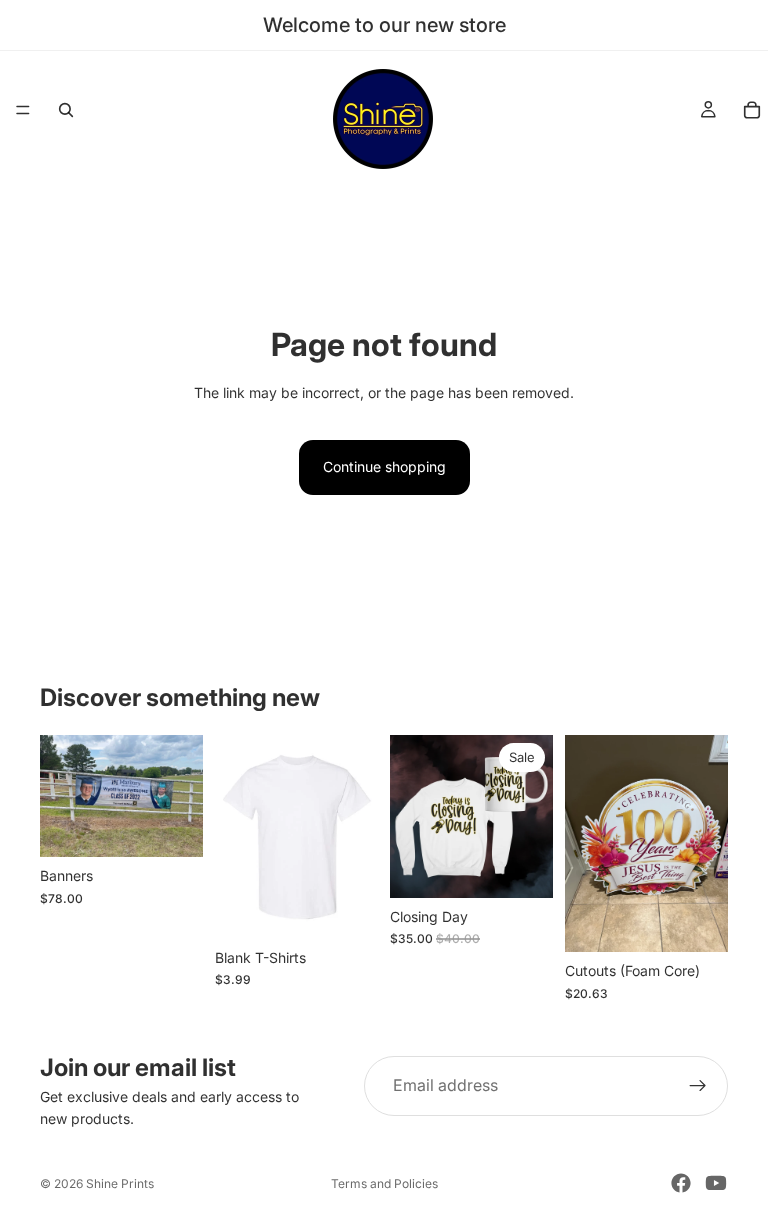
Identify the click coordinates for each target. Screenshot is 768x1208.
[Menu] (23, 110)
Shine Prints (120, 1183)
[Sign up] (698, 1086)
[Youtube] (716, 1183)
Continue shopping (384, 466)
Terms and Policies (384, 1183)
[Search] (66, 110)
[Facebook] (681, 1183)
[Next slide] (181, 796)
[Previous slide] (62, 796)
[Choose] (172, 826)
